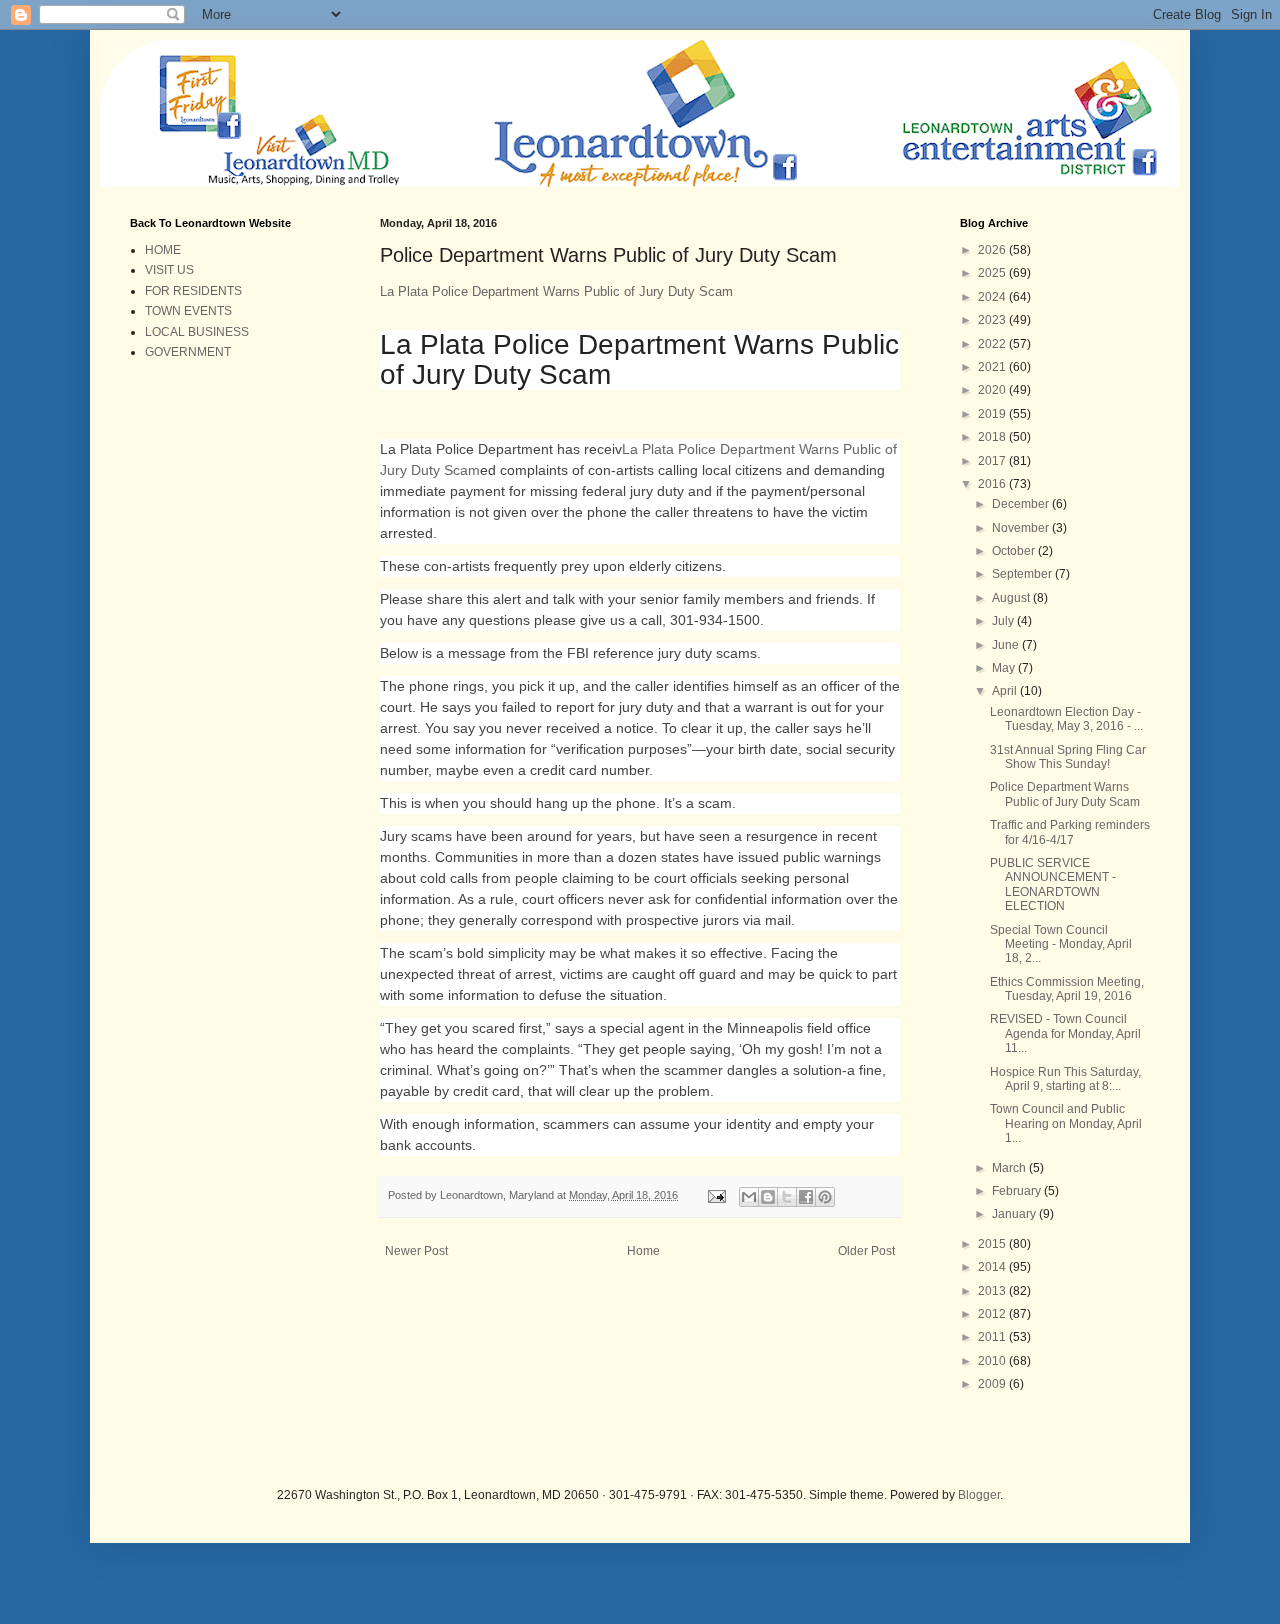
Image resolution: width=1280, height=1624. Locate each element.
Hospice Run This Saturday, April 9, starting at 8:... (1065, 1079)
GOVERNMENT (188, 352)
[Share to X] (787, 1197)
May (1005, 668)
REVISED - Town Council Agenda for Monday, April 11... (1065, 1033)
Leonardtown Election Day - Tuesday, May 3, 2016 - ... (1066, 719)
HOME (163, 250)
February (1018, 1191)
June (1007, 645)
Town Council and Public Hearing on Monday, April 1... (1066, 1123)
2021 (993, 367)
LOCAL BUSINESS (197, 332)
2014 (993, 1267)
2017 (993, 461)
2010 (993, 1361)
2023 (993, 320)
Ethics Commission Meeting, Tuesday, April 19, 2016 (1067, 989)
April (1006, 691)
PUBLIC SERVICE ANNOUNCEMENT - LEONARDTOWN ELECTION (1053, 884)
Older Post (866, 1251)
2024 (993, 297)
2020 (993, 390)
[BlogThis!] (768, 1197)
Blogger (979, 1495)
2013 (993, 1291)
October (1015, 551)
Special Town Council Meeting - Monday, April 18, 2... (1061, 944)
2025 (993, 273)
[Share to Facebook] (806, 1197)
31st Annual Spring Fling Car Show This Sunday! (1068, 757)
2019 (993, 414)
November (1022, 528)
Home (643, 1251)
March (1010, 1168)
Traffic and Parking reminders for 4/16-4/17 (1070, 832)
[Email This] (749, 1197)
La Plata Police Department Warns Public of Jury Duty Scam (556, 291)
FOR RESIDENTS (193, 291)
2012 (993, 1314)
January (1015, 1214)
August (1012, 598)
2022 (993, 344)
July (1004, 621)
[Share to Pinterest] (825, 1197)
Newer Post (416, 1251)
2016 (993, 484)
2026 (993, 250)
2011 (993, 1337)
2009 (993, 1384)
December (1022, 504)
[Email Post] (716, 1195)
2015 (993, 1244)
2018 (993, 437)
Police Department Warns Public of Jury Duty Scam (1065, 794)
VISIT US (169, 270)
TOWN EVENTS (188, 311)
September (1023, 574)
